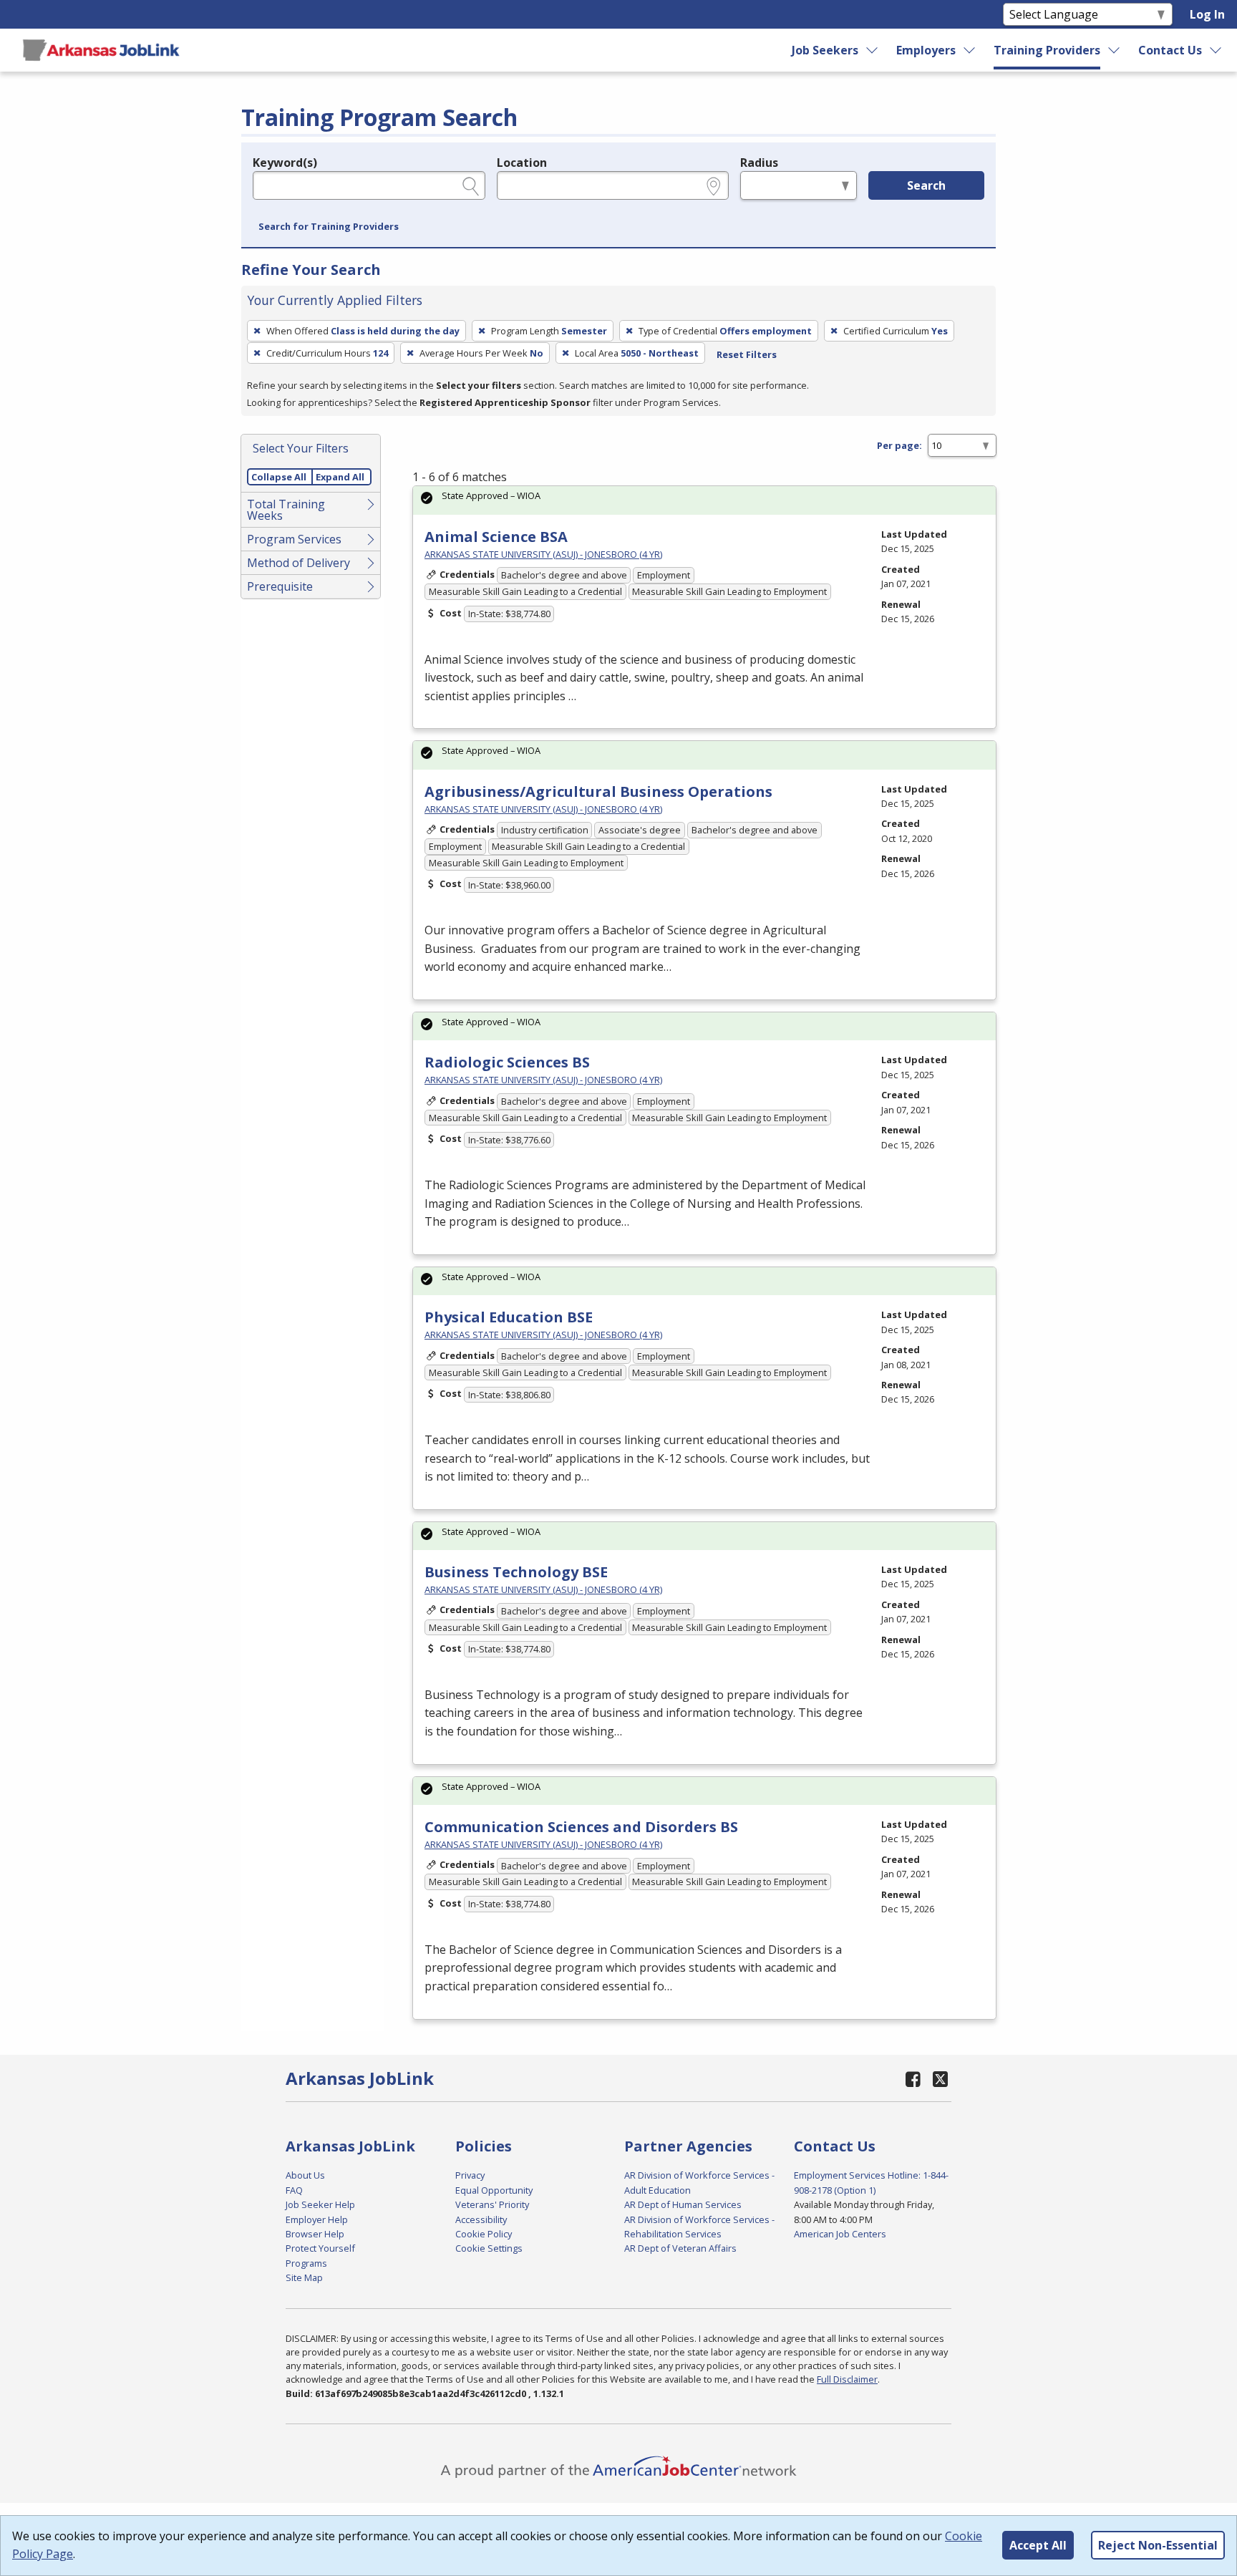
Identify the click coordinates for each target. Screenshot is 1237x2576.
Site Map (304, 2277)
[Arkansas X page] (940, 2079)
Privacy (470, 2175)
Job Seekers (825, 50)
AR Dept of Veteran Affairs (680, 2248)
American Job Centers (840, 2234)
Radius (759, 163)
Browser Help (315, 2234)
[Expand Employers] (970, 50)
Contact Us (1170, 50)
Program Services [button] (294, 539)
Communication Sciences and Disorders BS (581, 1827)
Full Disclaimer (847, 2379)
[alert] (704, 500)
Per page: (899, 445)
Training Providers (1047, 50)
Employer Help (317, 2219)
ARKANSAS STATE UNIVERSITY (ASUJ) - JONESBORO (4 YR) (543, 554)
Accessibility (481, 2219)
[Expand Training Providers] (1115, 50)
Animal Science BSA (496, 537)
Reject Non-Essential (1158, 2545)
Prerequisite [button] (280, 586)
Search (926, 185)
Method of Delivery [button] (299, 563)
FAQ (294, 2190)
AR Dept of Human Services (683, 2204)
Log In (1207, 14)
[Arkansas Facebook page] (913, 2079)
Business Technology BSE (516, 1572)
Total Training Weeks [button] (286, 510)
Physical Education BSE (509, 1317)
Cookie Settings (489, 2248)
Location (522, 163)
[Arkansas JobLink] (101, 50)
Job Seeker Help (320, 2204)
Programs (306, 2263)
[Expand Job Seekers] (872, 50)
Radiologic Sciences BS (507, 1062)
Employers (926, 50)
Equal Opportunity (494, 2190)
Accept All (1038, 2545)
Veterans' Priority (492, 2204)
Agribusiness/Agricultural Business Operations (598, 791)
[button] (329, 227)
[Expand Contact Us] (1216, 50)
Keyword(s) (285, 163)
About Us (305, 2175)
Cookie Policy (484, 2234)
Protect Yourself (320, 2248)
